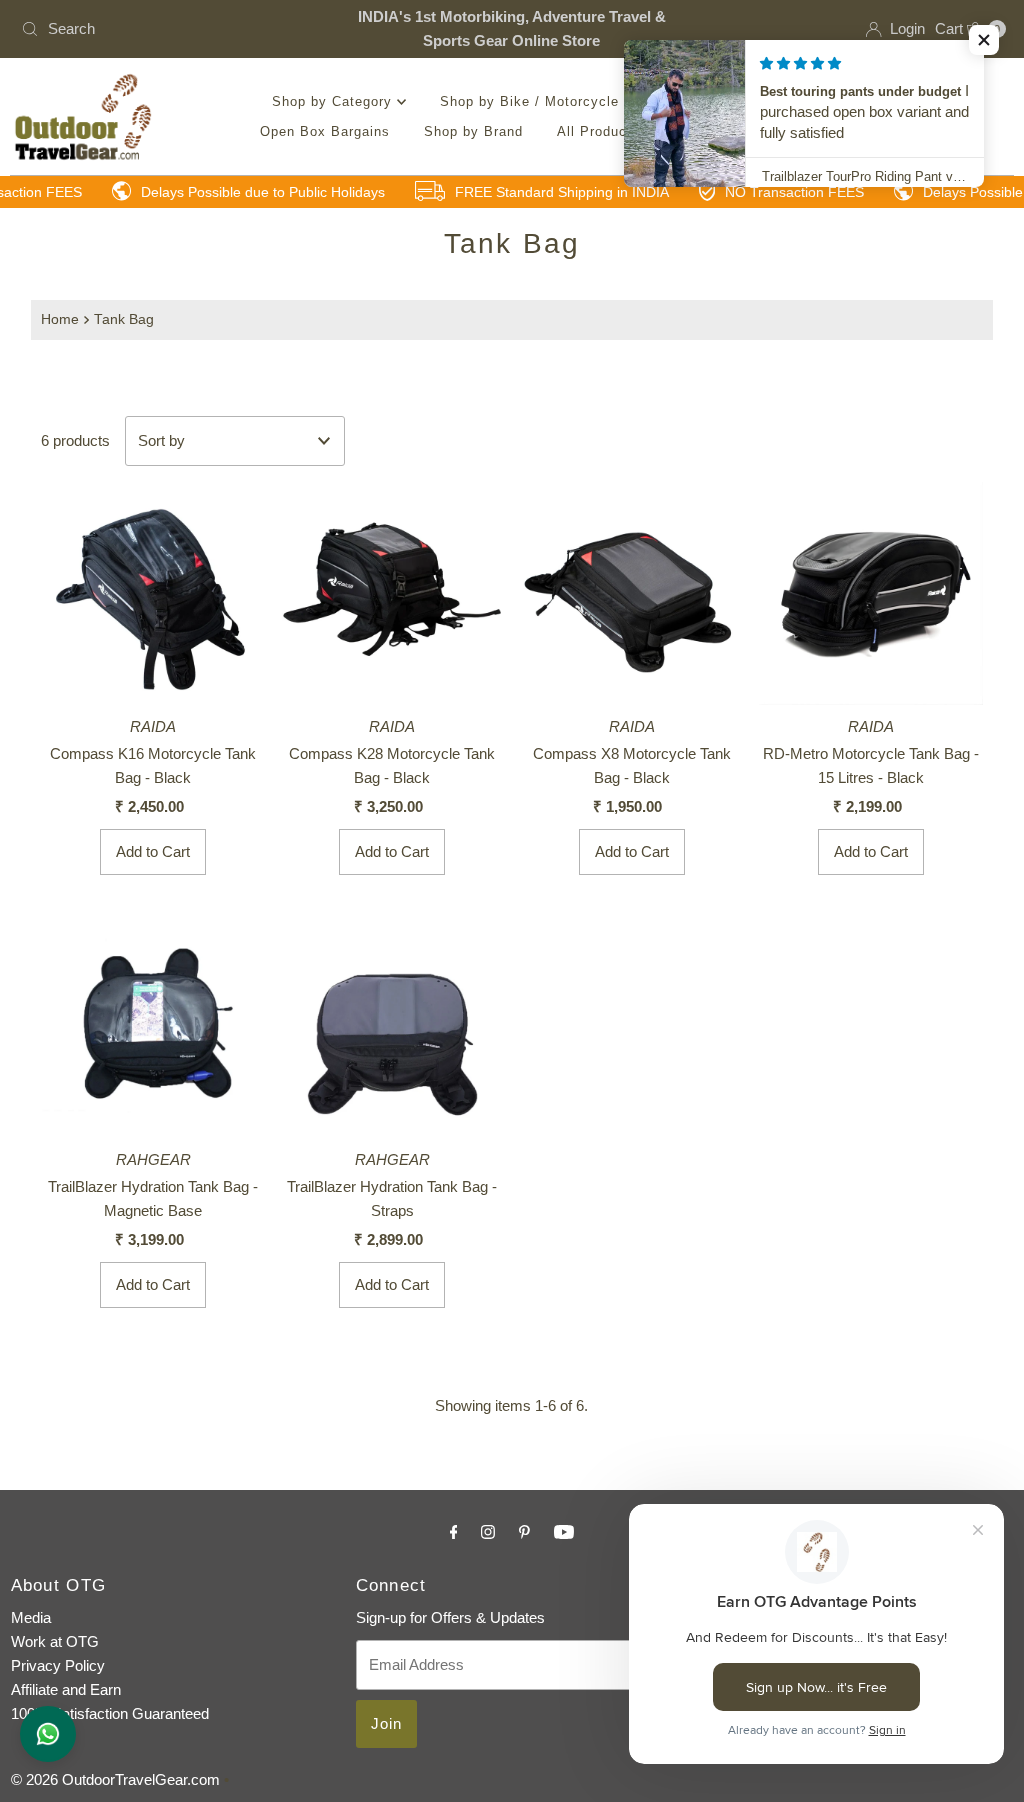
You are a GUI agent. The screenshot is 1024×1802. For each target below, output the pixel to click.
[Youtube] (564, 1532)
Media (31, 1617)
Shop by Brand (473, 131)
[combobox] (174, 29)
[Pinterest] (524, 1532)
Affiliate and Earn (66, 1689)
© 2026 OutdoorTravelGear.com (115, 1779)
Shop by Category (334, 101)
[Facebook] (454, 1532)
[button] (984, 40)
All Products (598, 131)
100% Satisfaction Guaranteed (110, 1713)
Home (60, 319)
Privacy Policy (58, 1665)
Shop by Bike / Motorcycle (532, 101)
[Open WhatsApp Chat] (48, 1734)
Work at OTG (55, 1641)
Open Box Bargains (325, 131)
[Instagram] (488, 1532)
